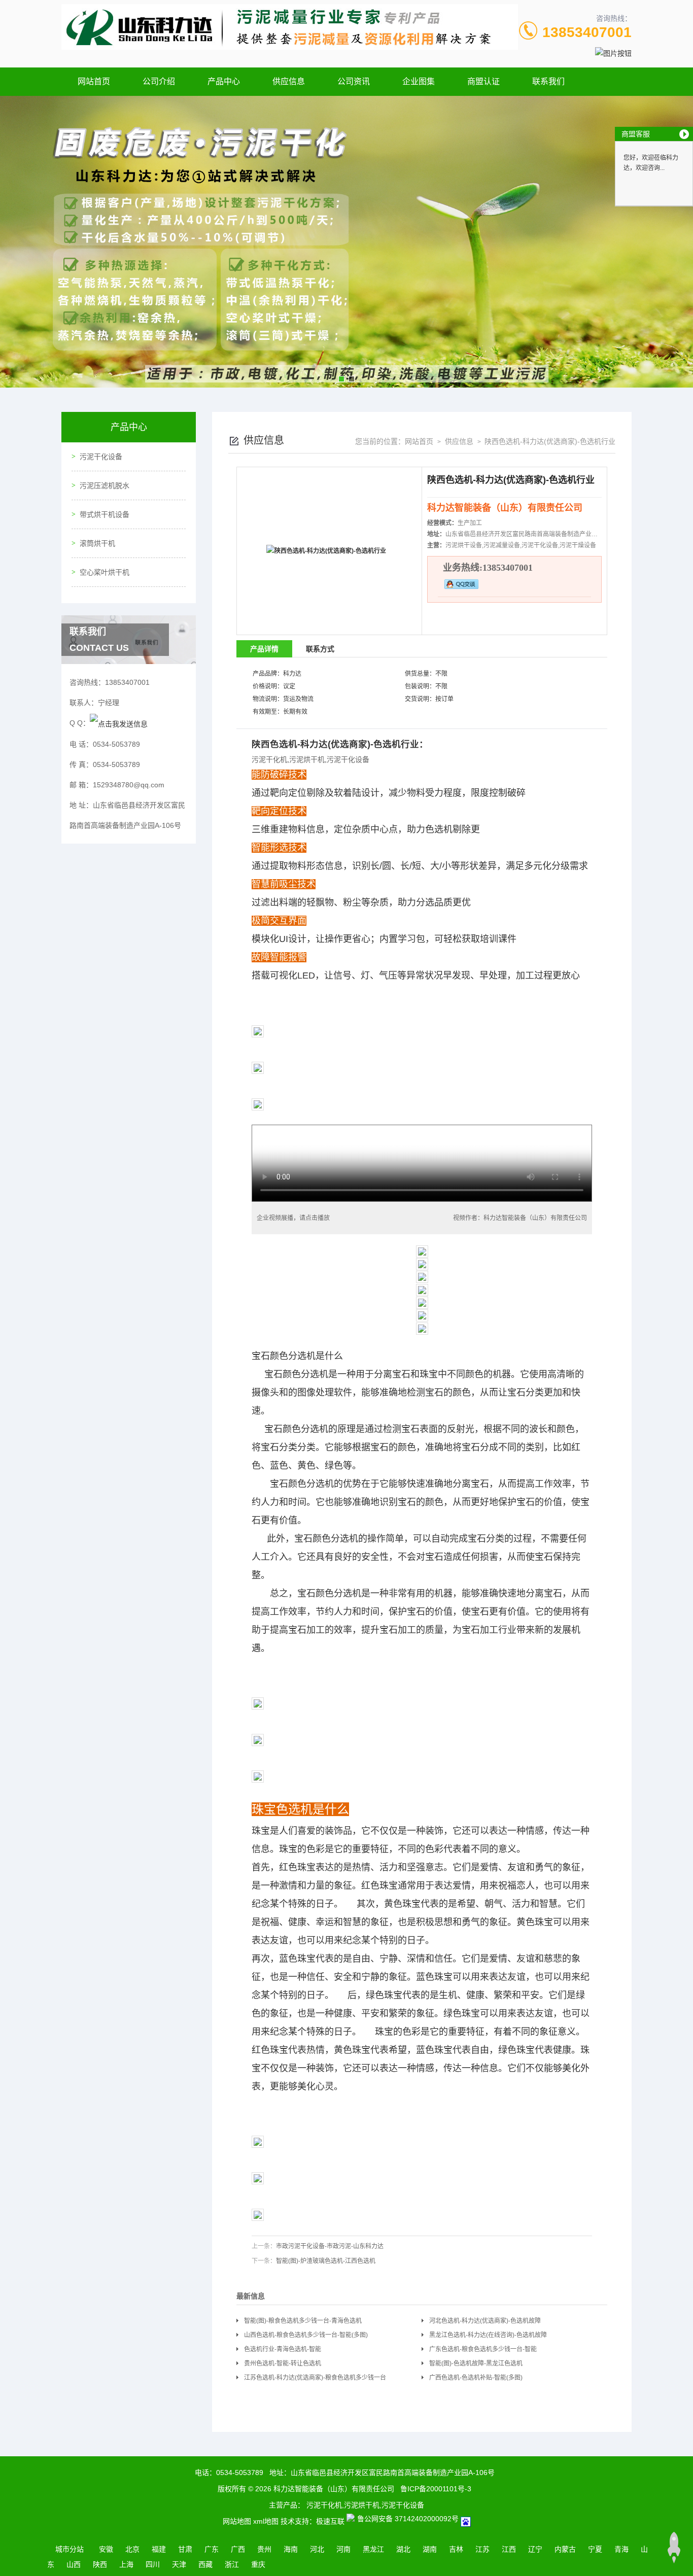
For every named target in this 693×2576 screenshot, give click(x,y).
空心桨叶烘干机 (105, 572)
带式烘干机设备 (105, 514)
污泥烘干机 (307, 759)
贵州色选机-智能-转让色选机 (283, 2363)
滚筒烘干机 (97, 543)
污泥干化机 (269, 759)
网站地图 (237, 2521)
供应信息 (289, 81)
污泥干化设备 (101, 457)
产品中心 (224, 81)
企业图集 (419, 81)
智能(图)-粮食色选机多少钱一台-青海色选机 (303, 2321)
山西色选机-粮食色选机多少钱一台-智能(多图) (306, 2335)
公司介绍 (159, 81)
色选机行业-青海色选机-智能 (283, 2349)
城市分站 (70, 2549)
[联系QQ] (119, 723)
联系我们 (548, 81)
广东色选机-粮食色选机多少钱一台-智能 (483, 2349)
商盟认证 (483, 81)
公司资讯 (354, 81)
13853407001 (587, 32)
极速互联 (330, 2521)
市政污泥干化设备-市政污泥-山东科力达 (330, 2246)
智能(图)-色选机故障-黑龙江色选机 (476, 2363)
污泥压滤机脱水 (105, 485)
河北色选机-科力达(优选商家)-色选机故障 (485, 2321)
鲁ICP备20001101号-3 (436, 2489)
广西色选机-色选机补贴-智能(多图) (476, 2378)
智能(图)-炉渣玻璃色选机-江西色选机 (326, 2261)
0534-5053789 (240, 2473)
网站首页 (94, 81)
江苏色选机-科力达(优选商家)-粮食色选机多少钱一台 (315, 2378)
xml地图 (266, 2521)
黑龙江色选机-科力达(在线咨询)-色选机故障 (488, 2335)
